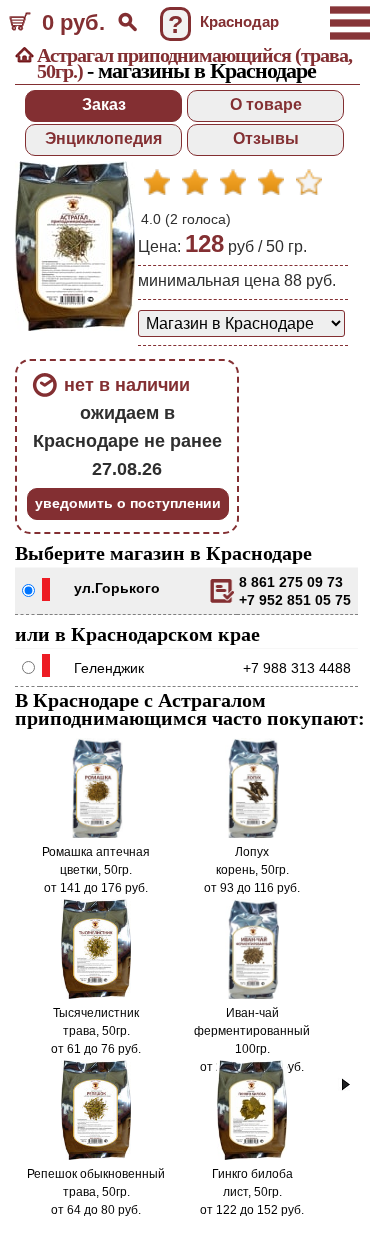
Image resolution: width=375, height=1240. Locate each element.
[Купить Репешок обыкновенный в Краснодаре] (96, 1156)
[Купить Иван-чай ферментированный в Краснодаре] (252, 995)
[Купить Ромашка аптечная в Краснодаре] (96, 834)
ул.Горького (117, 588)
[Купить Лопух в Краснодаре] (252, 834)
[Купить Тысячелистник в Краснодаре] (96, 995)
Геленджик (109, 668)
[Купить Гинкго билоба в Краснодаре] (252, 1156)
